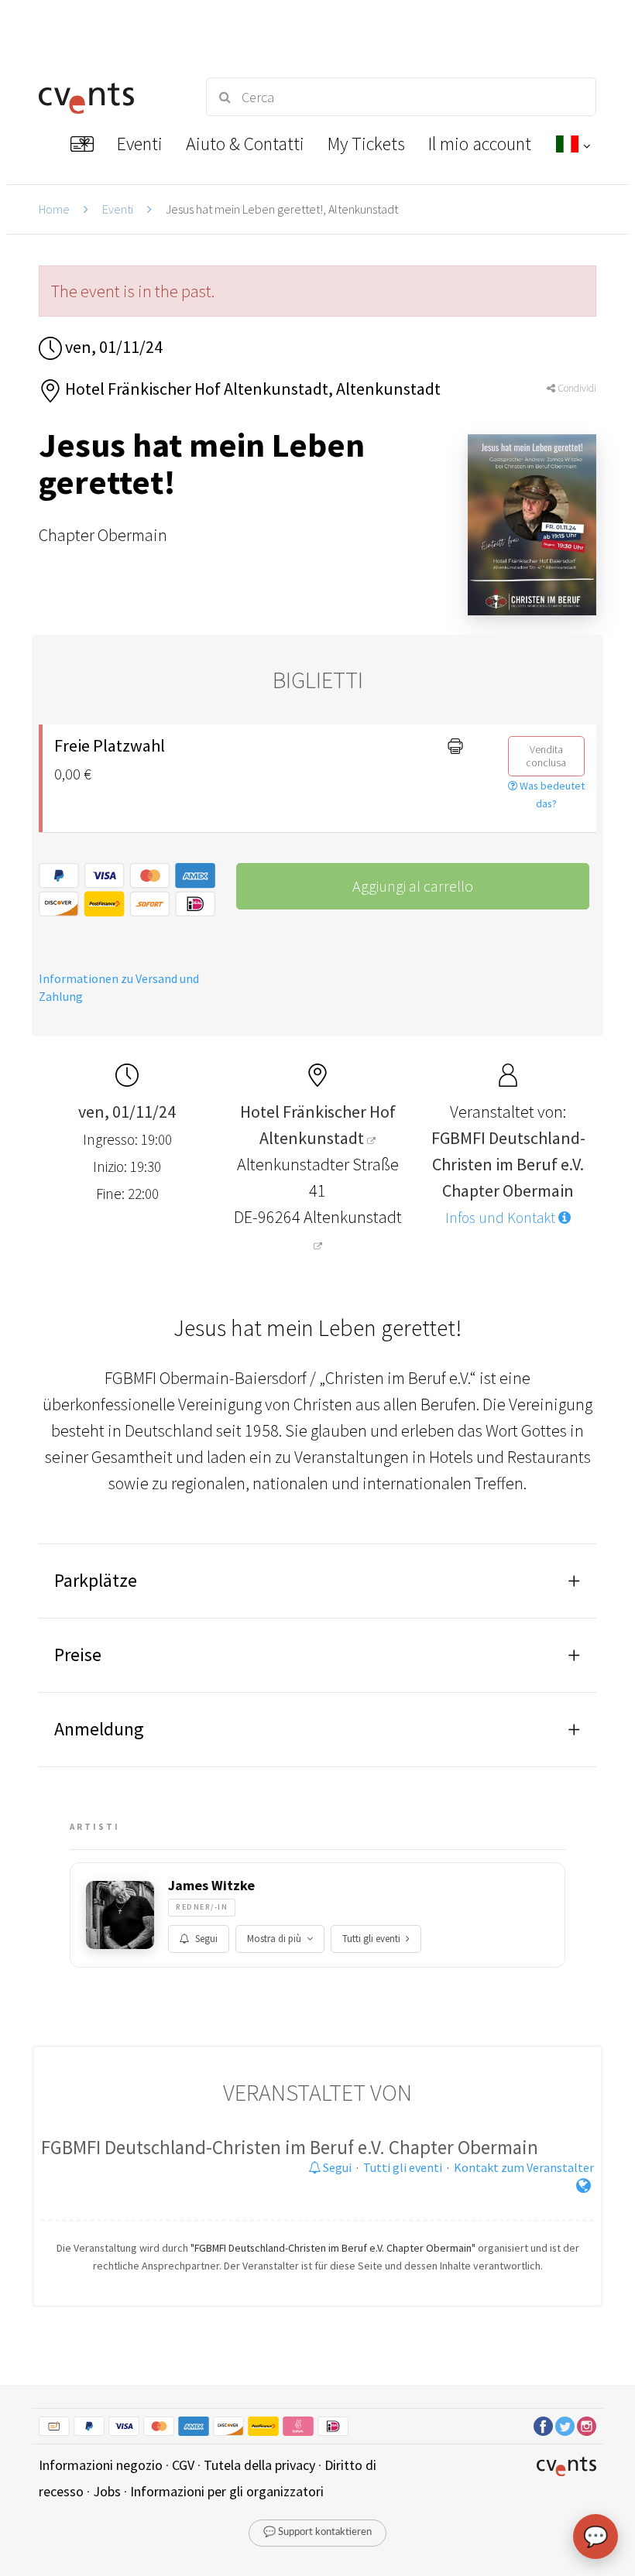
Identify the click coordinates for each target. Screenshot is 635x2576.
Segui (206, 1939)
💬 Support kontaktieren (317, 2532)
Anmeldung (99, 1729)
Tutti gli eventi (371, 1939)
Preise (78, 1655)
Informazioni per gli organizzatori (227, 2491)
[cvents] (108, 97)
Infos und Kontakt (502, 1218)
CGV (183, 2465)
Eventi (118, 209)
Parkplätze (96, 1580)
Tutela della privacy (259, 2465)
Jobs (107, 2491)
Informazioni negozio (101, 2465)
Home (54, 209)
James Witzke (211, 1886)
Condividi (576, 388)
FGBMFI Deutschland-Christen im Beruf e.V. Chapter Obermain (290, 2147)
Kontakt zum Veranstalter (524, 2167)
